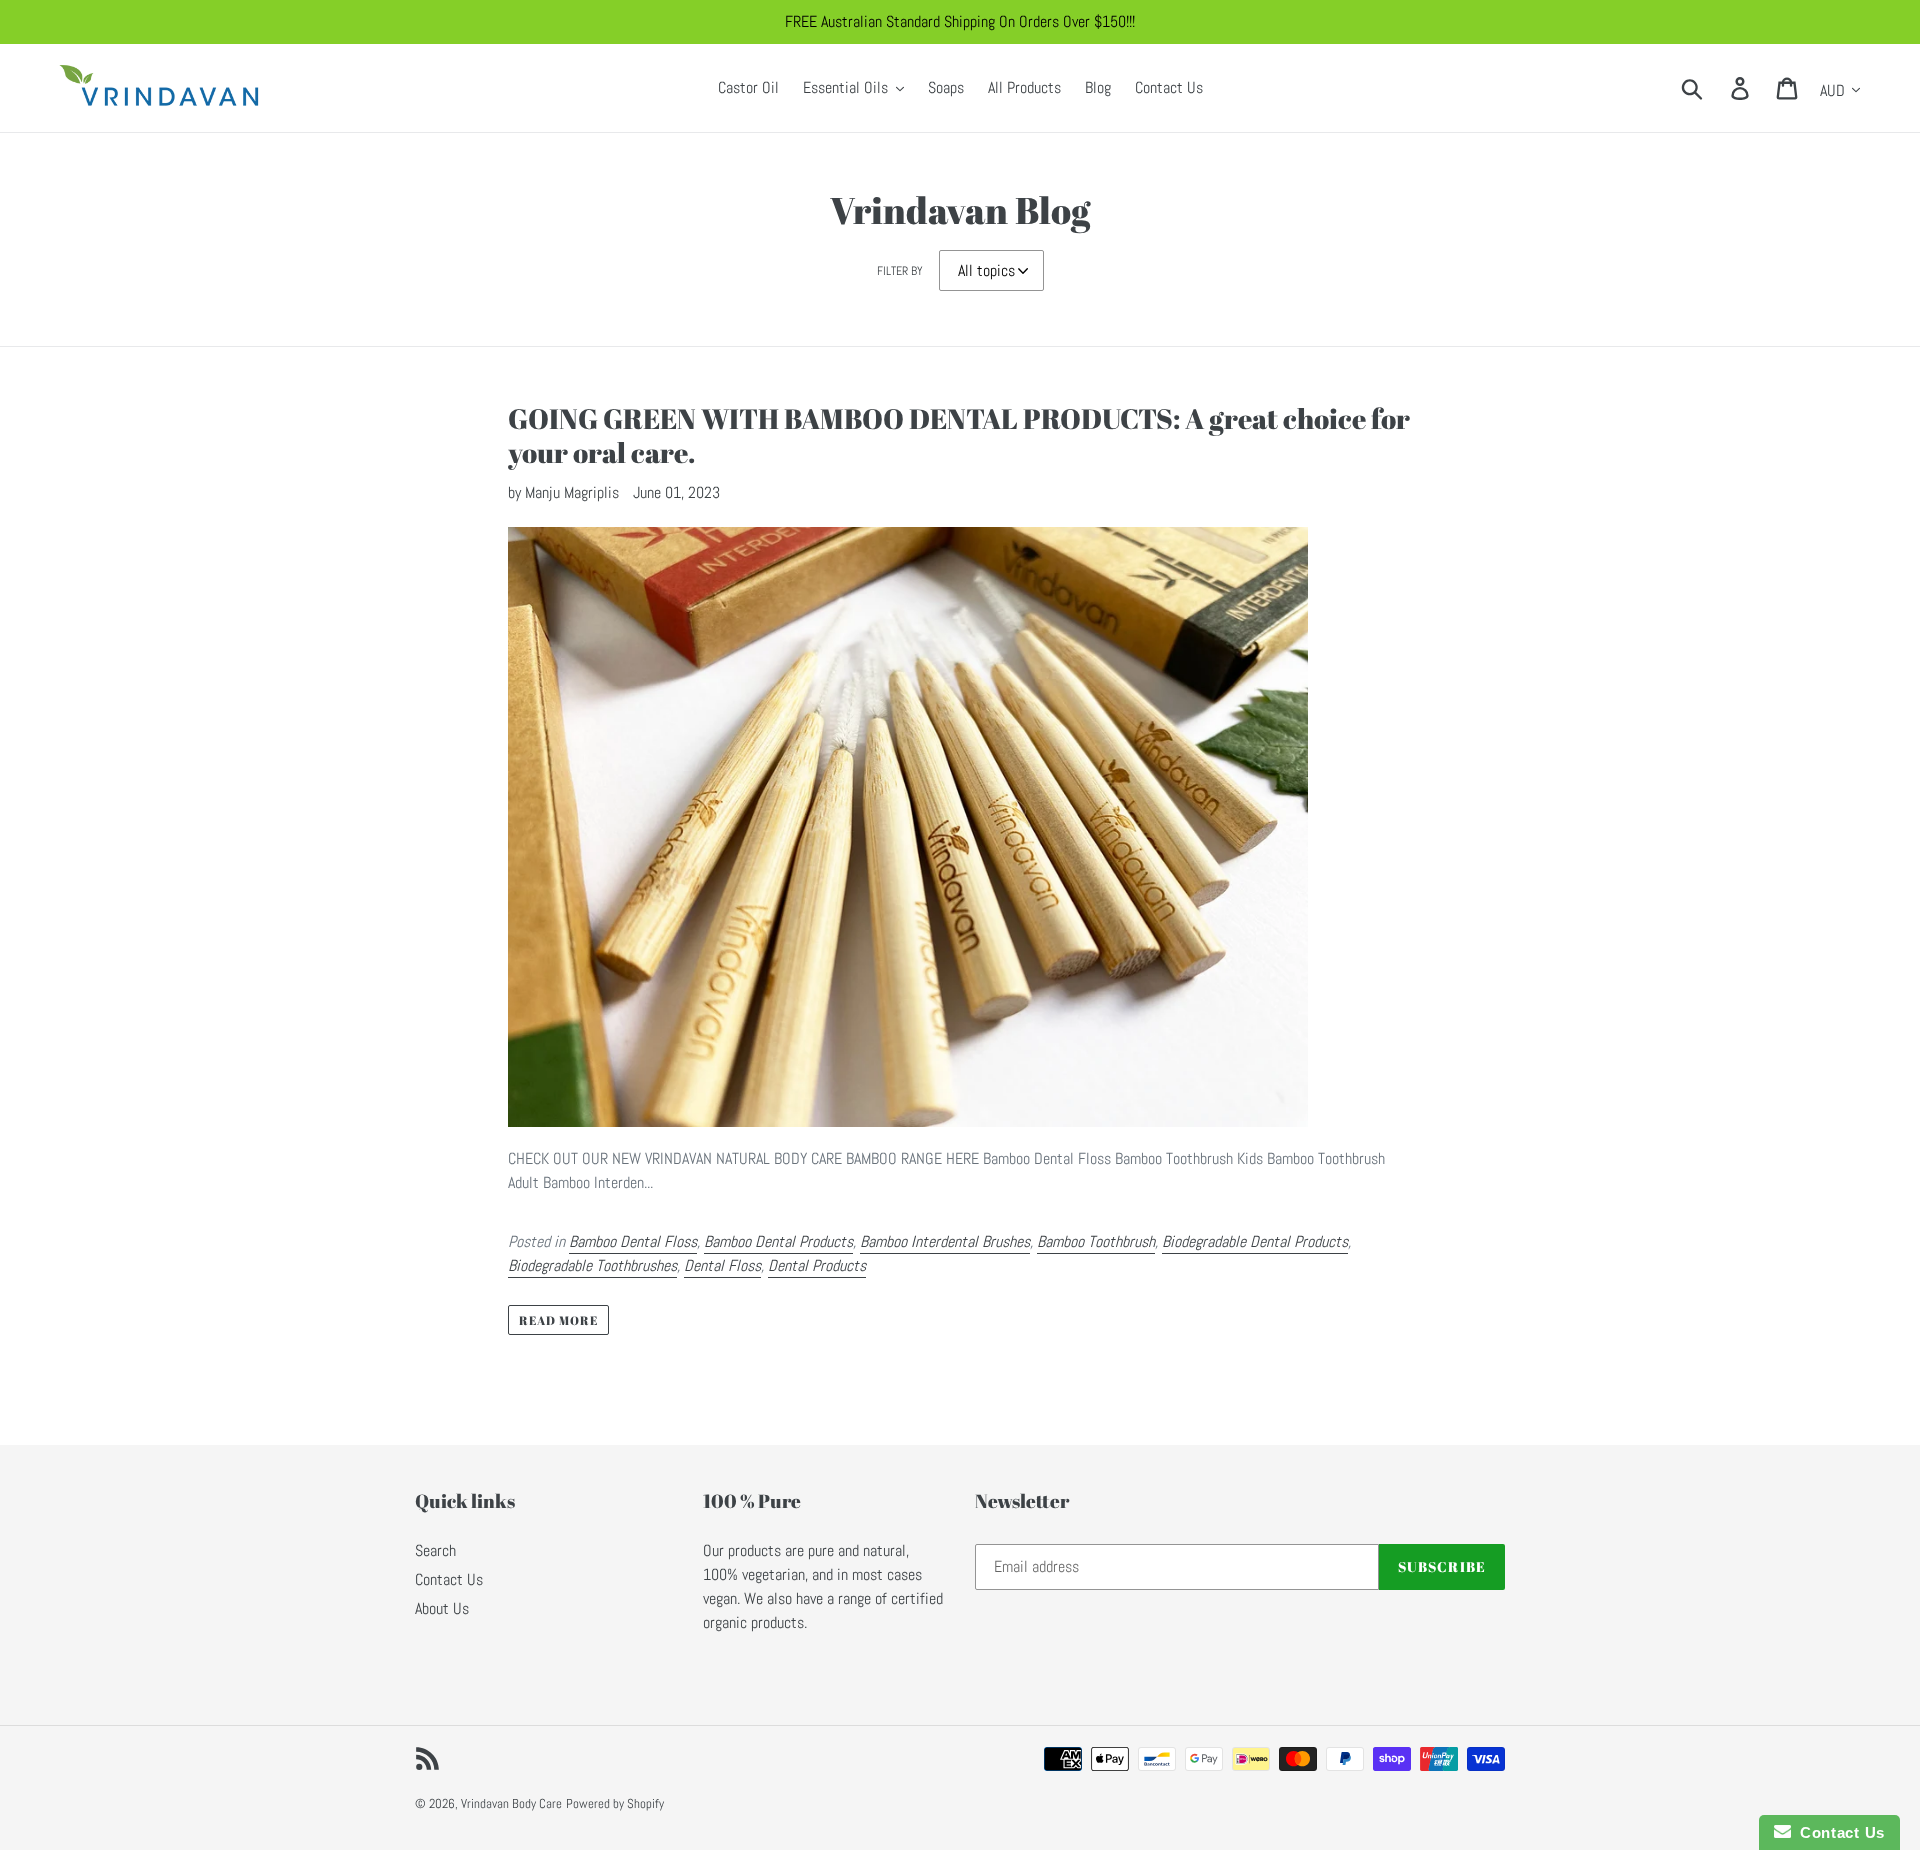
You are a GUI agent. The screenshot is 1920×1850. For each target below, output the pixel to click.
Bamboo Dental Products (778, 1241)
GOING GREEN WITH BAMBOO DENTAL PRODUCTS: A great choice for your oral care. (959, 435)
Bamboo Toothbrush (1096, 1241)
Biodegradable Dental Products (1255, 1241)
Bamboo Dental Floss (633, 1241)
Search (435, 1550)
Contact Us (449, 1579)
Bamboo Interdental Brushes (945, 1241)
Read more (558, 1320)
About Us (442, 1608)
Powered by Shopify (615, 1803)
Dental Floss (722, 1265)
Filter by (900, 271)
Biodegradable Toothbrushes (592, 1265)
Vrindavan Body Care (511, 1803)
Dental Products (817, 1265)
